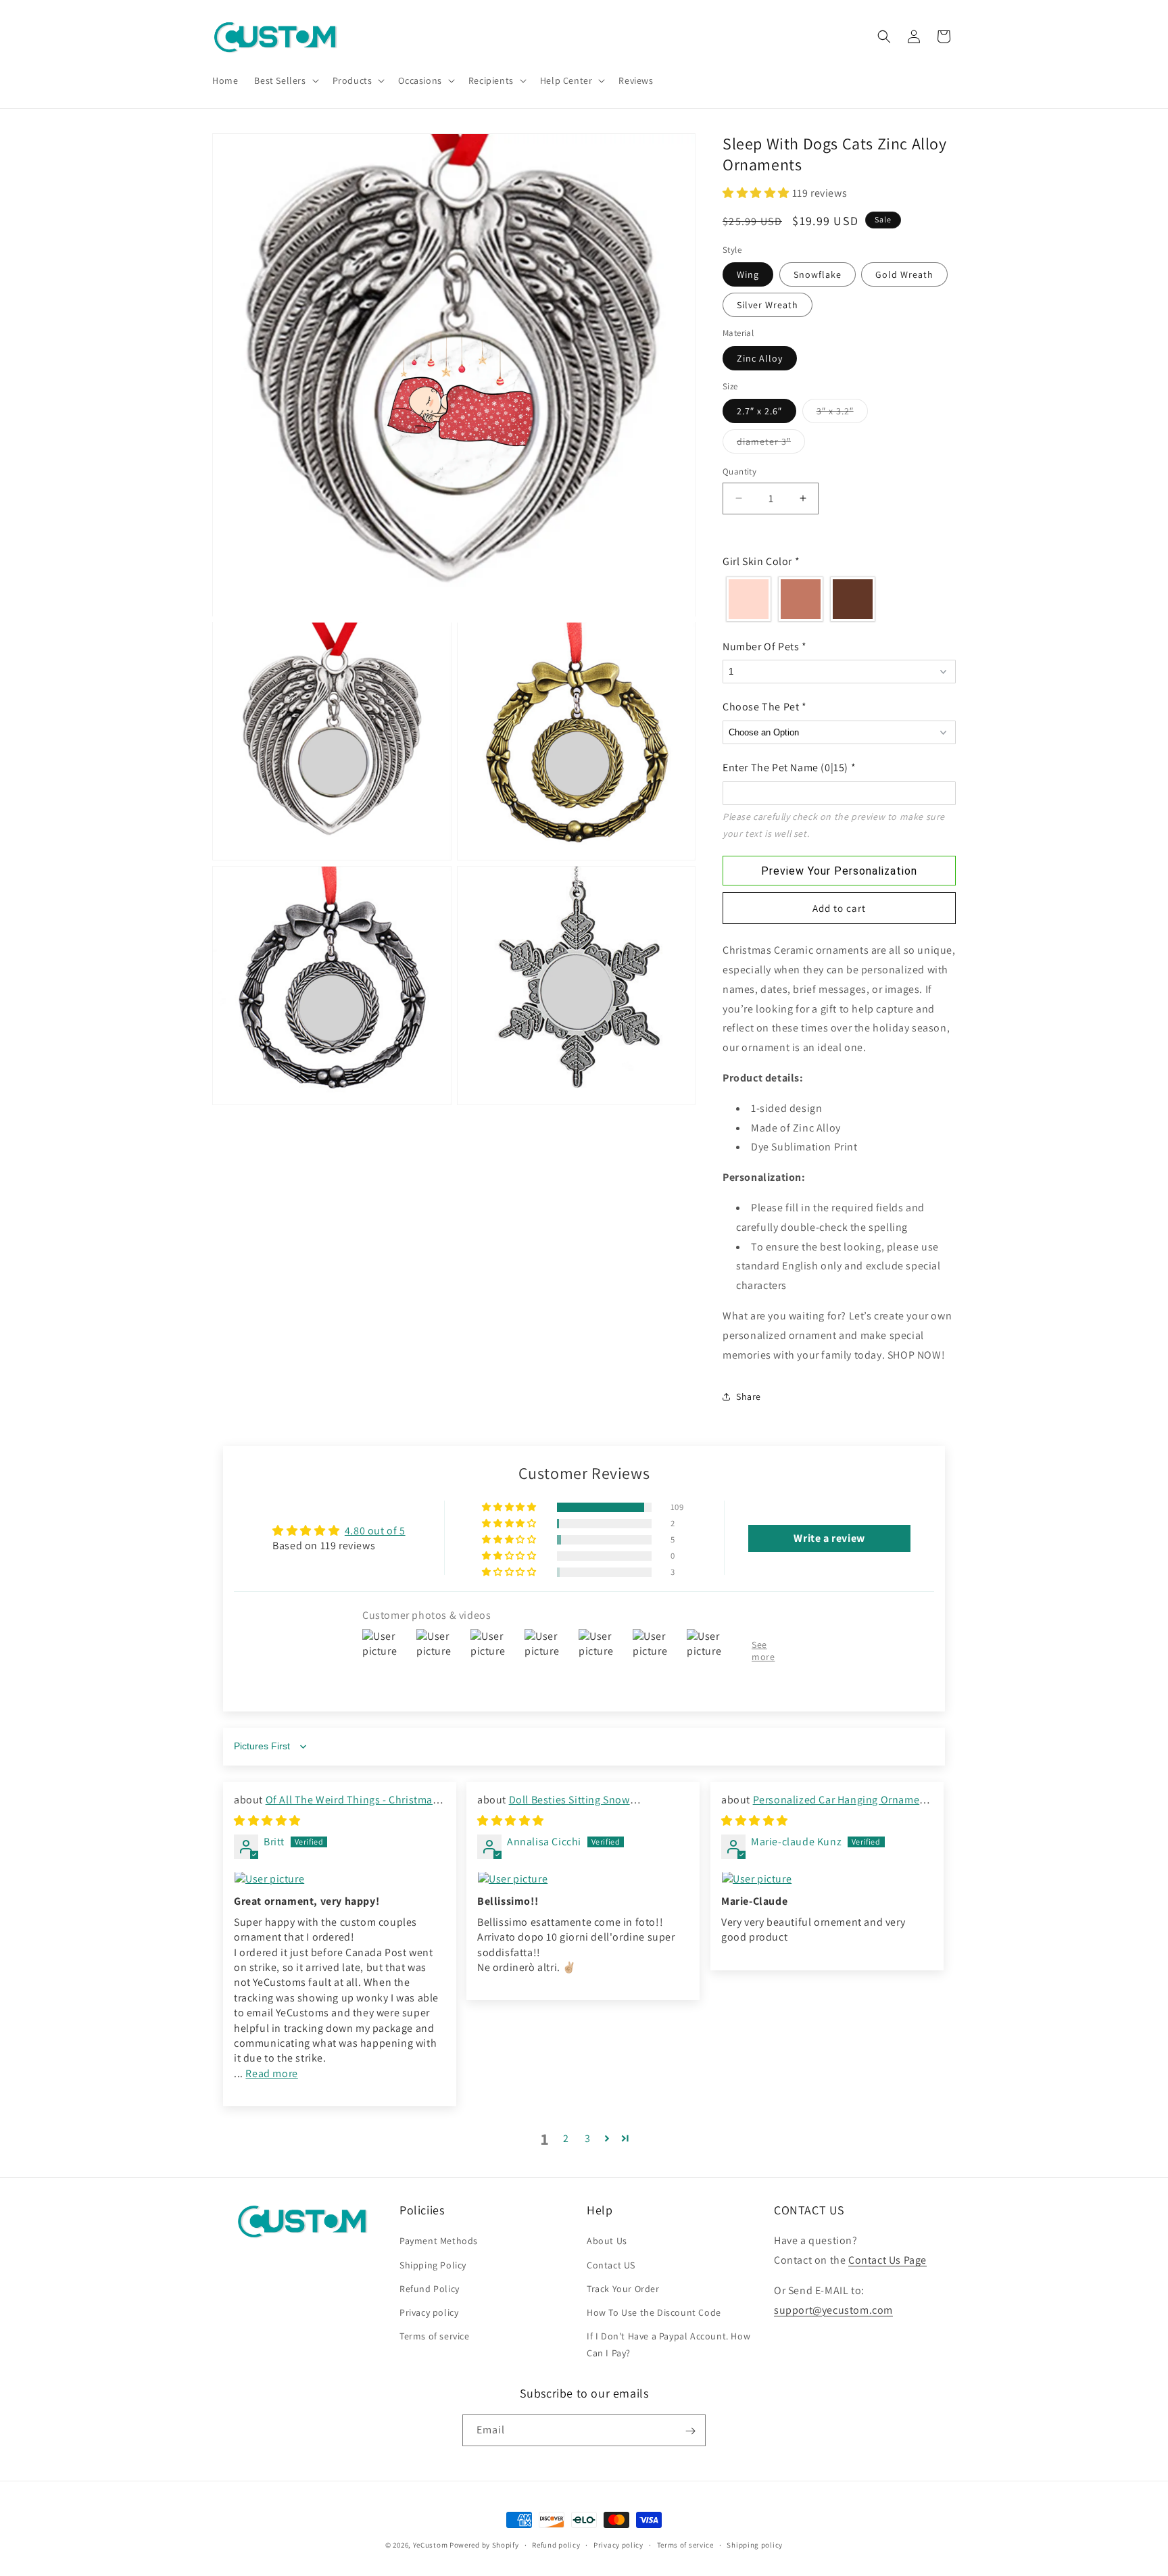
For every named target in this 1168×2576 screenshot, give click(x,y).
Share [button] (749, 1396)
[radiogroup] (839, 599)
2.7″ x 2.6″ (759, 411)
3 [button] (588, 2139)
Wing (748, 274)
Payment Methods (439, 2241)
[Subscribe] (690, 2431)
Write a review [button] (829, 1538)
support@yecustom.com (833, 2309)
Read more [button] (271, 2073)
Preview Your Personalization (839, 871)
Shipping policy (755, 2544)
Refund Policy (430, 2288)
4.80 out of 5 (375, 1531)
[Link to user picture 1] (340, 1880)
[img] (267, 1821)
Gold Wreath (904, 274)
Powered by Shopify (484, 2545)
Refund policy (556, 2544)
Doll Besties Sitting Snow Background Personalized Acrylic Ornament (583, 1807)
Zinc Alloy (760, 358)
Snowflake (818, 274)
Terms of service (435, 2336)
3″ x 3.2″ (842, 414)
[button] (285, 80)
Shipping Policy (433, 2264)
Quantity (739, 471)
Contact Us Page (887, 2260)
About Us (607, 2241)
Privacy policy (429, 2312)
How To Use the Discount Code (654, 2312)
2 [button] (566, 2139)
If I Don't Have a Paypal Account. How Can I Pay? (668, 2344)
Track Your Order (623, 2288)
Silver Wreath (768, 305)
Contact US (611, 2264)
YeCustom (431, 2545)
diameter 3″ (771, 444)
